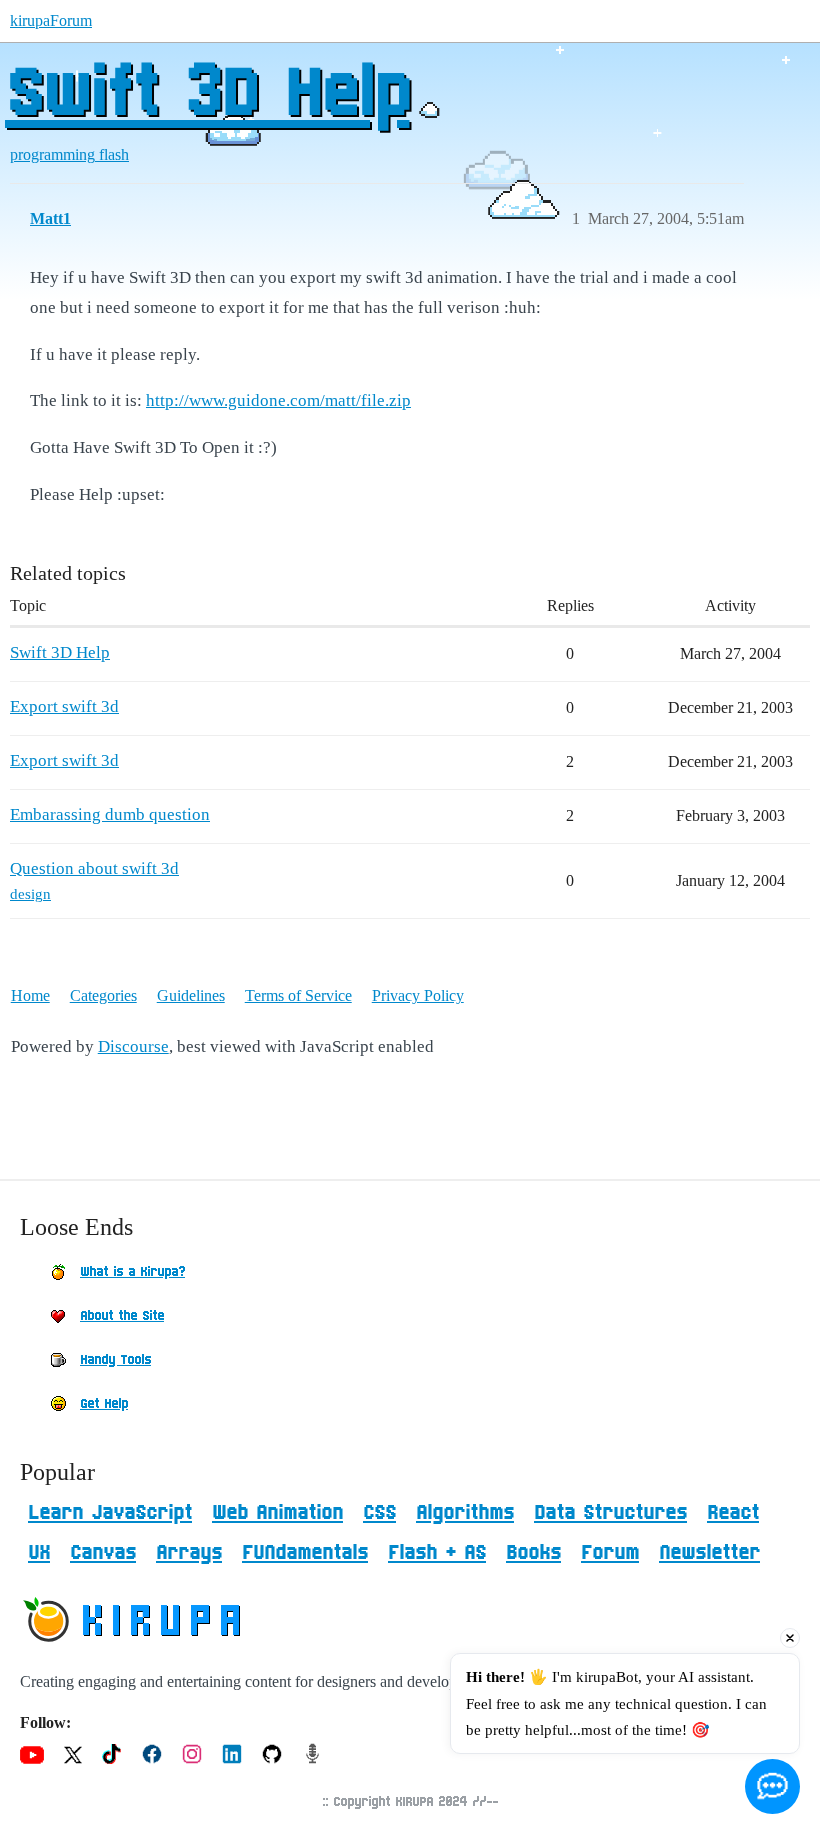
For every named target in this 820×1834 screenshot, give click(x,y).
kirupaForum (51, 20)
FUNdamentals (305, 1553)
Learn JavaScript (110, 1513)
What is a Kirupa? (132, 1272)
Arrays (189, 1553)
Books (533, 1553)
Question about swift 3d (94, 868)
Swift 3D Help (207, 95)
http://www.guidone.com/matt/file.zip (278, 400)
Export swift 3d (64, 706)
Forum (610, 1553)
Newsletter (709, 1553)
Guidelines (191, 995)
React (733, 1513)
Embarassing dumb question (110, 814)
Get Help (104, 1404)
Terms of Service (298, 995)
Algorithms (465, 1513)
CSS (379, 1513)
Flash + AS (437, 1553)
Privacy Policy (418, 995)
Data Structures (610, 1513)
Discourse (133, 1046)
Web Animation (277, 1513)
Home (30, 995)
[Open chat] (772, 1786)
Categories (103, 995)
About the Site (122, 1316)
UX (39, 1553)
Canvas (103, 1553)
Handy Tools (115, 1360)
